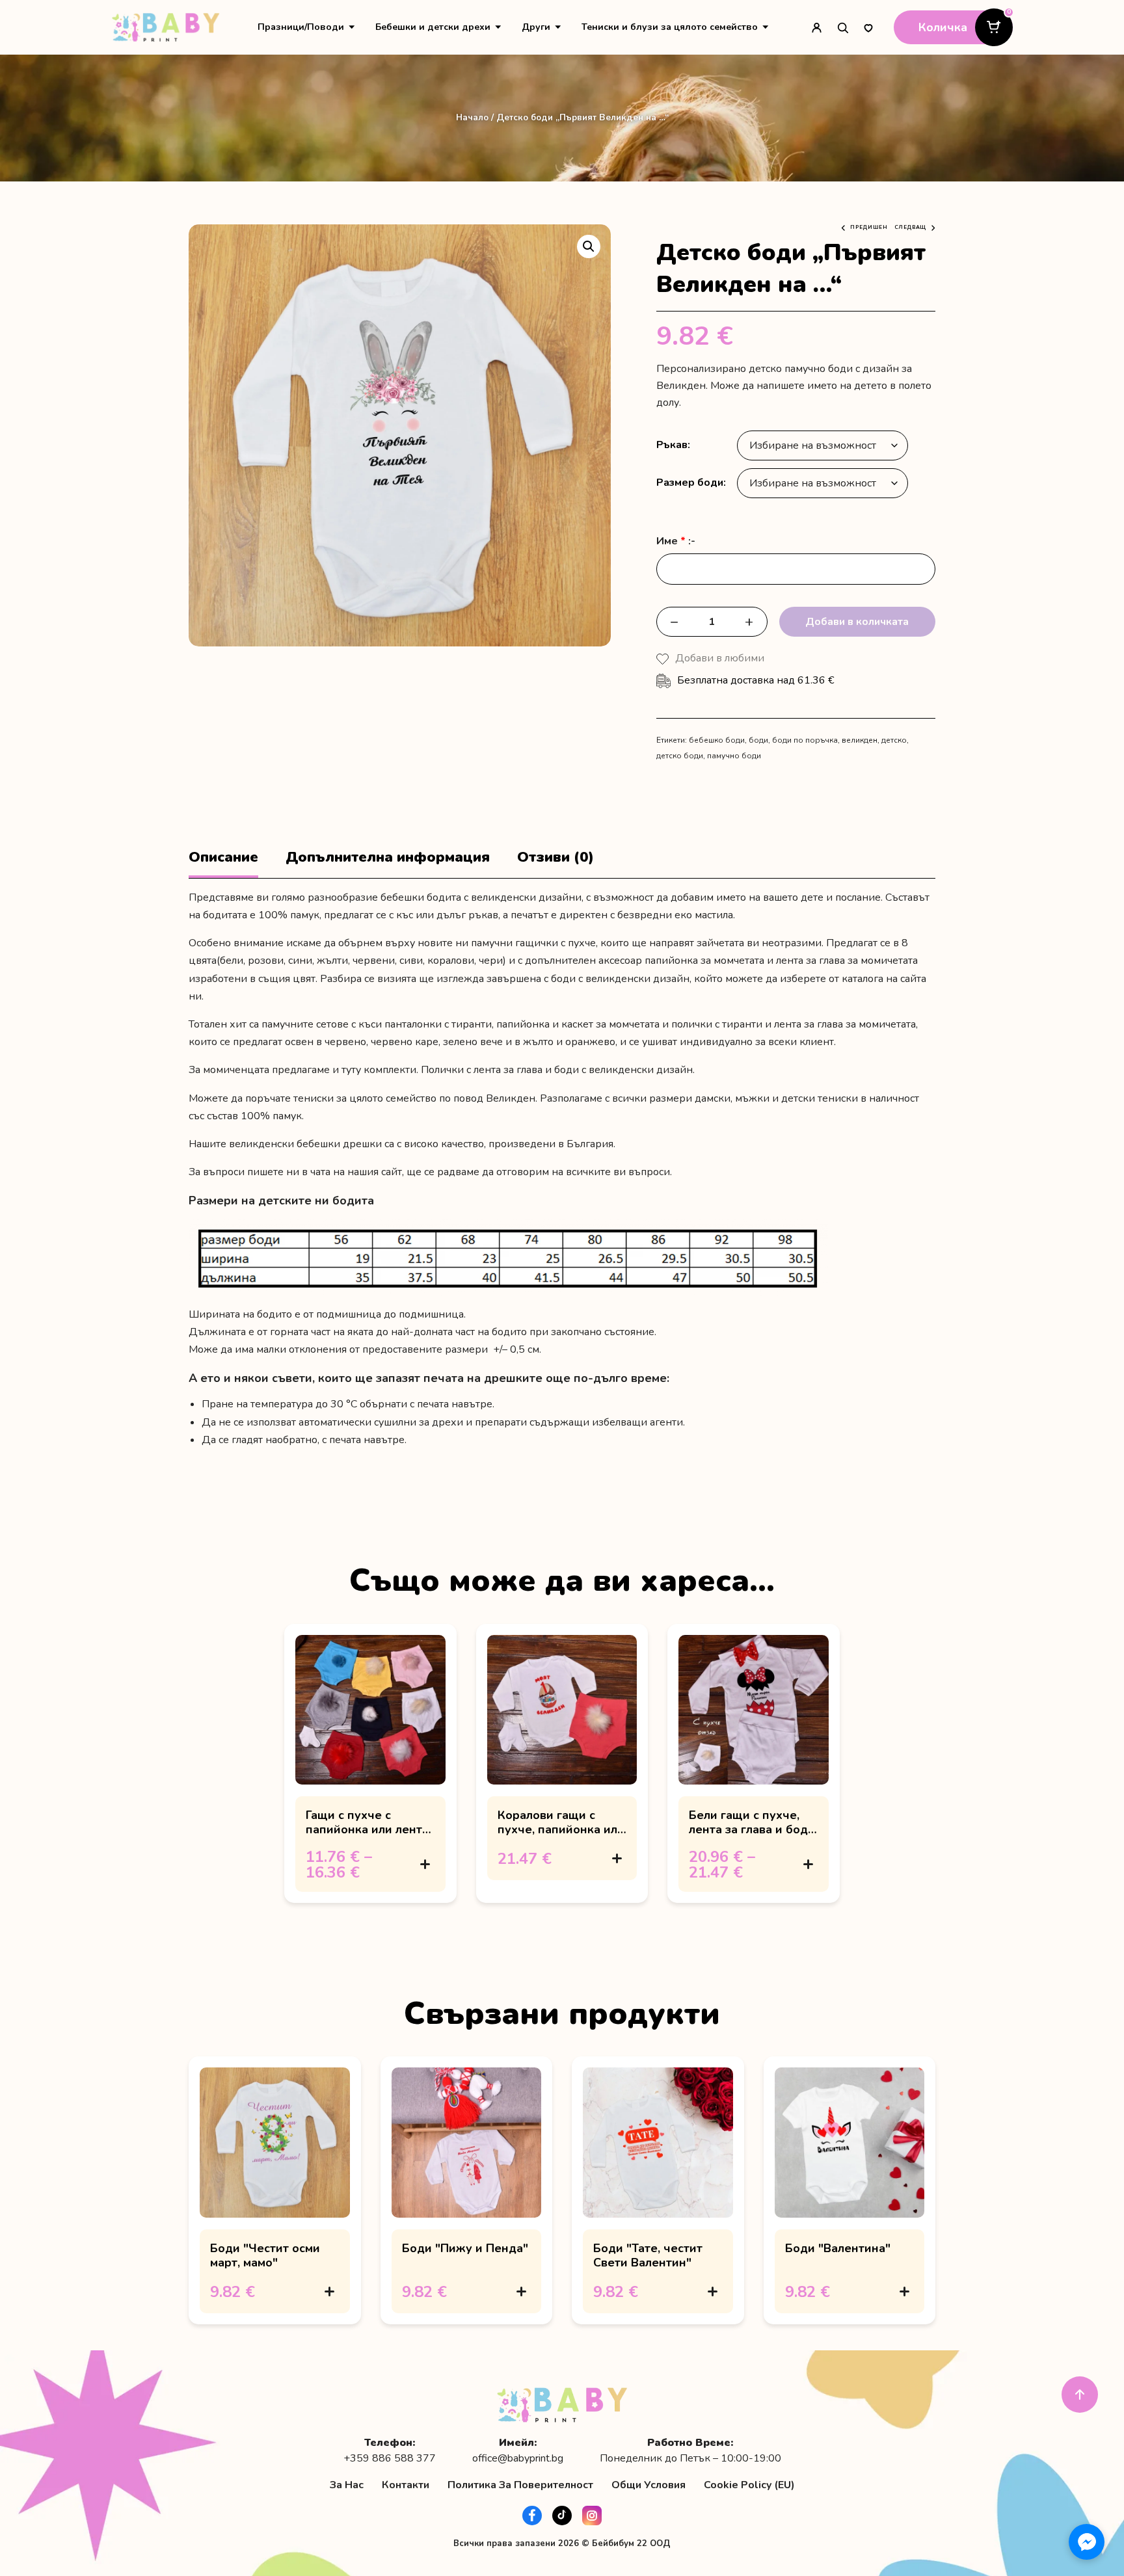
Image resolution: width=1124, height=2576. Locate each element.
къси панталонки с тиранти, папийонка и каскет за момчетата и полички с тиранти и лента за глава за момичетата (637, 1024)
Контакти (406, 2485)
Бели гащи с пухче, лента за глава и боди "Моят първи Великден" (752, 1837)
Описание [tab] (223, 857)
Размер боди (690, 483)
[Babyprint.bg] (166, 27)
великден (860, 740)
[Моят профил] (816, 27)
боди (758, 740)
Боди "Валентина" (838, 2248)
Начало (472, 117)
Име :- (676, 541)
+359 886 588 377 (390, 2459)
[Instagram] (592, 2516)
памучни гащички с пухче (533, 943)
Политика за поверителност (520, 2485)
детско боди (680, 756)
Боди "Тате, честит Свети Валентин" (648, 2255)
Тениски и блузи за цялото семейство (670, 27)
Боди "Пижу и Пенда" (465, 2248)
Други (536, 27)
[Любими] (868, 27)
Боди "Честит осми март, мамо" (265, 2255)
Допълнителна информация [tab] (388, 857)
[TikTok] (562, 2516)
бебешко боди (717, 740)
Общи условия (649, 2485)
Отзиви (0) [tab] (555, 857)
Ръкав (672, 445)
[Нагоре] (1080, 2395)
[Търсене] (842, 27)
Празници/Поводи (301, 27)
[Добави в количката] (425, 1865)
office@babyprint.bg (518, 2459)
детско (894, 740)
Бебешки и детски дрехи (433, 27)
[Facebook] (532, 2516)
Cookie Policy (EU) (749, 2485)
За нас (347, 2485)
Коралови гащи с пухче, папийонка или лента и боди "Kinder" (561, 1830)
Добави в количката (857, 622)
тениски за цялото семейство (365, 1098)
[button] (589, 246)
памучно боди (734, 756)
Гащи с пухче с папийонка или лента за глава (367, 1830)
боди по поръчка (805, 740)
